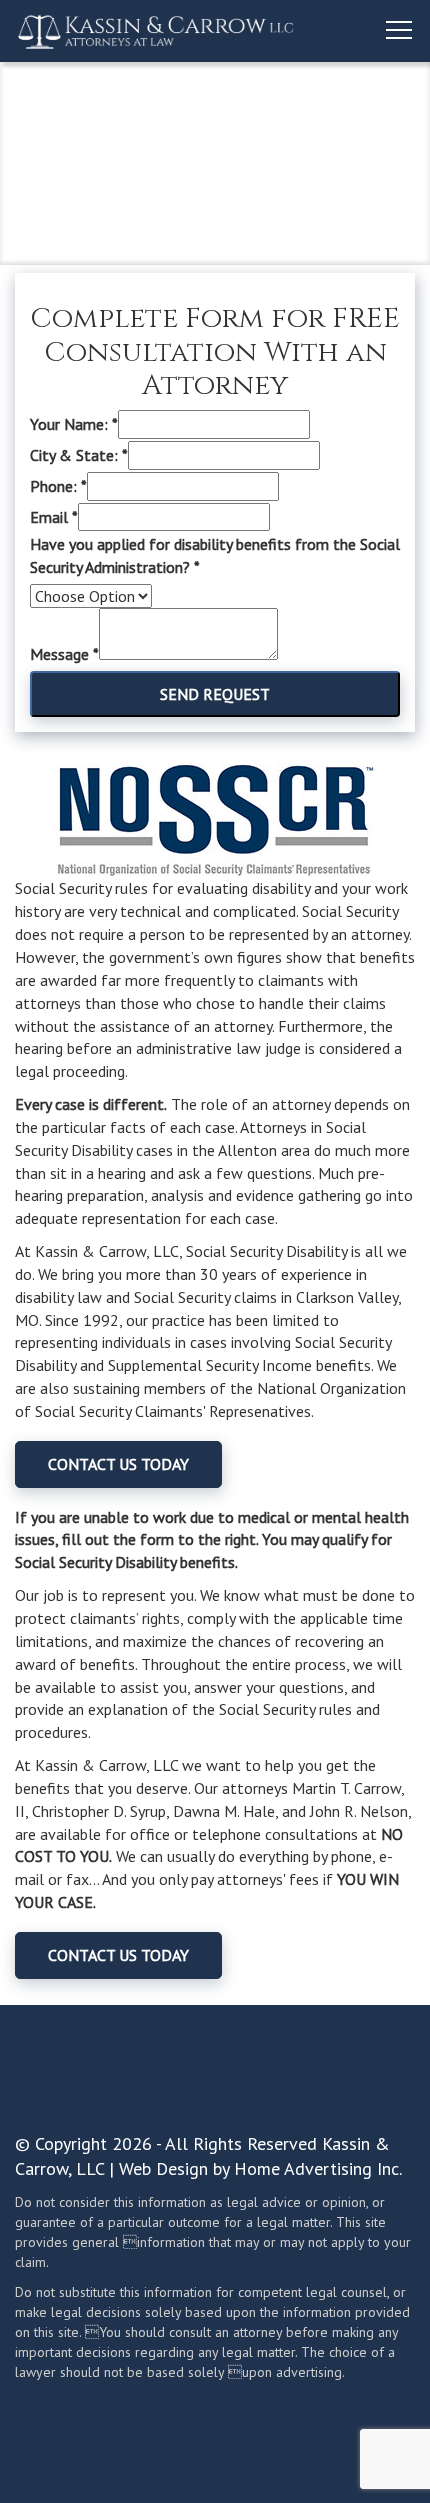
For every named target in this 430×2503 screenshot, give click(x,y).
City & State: (79, 455)
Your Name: (74, 424)
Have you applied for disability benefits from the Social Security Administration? (215, 555)
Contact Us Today (118, 1464)
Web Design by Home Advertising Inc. (260, 2168)
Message (64, 654)
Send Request (215, 694)
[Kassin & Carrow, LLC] (156, 31)
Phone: (58, 486)
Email (54, 517)
